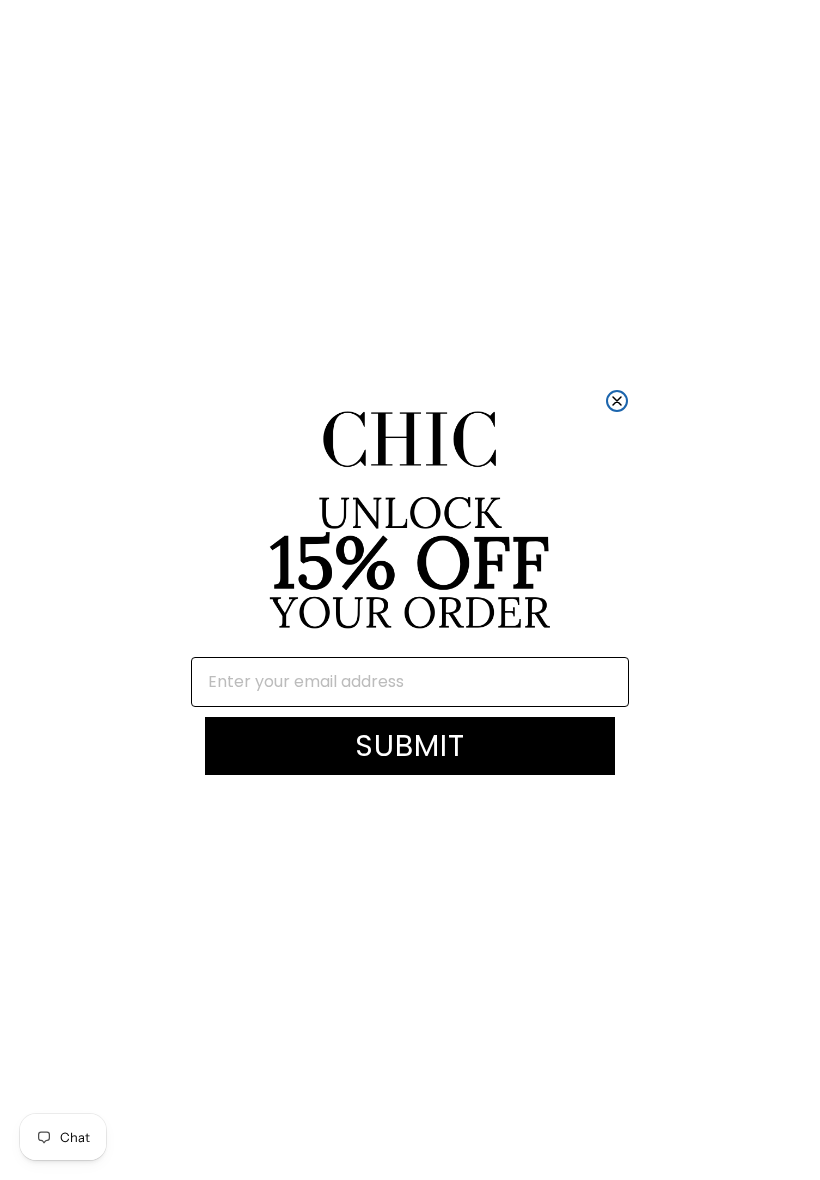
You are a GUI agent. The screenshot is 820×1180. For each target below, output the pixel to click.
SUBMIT (410, 745)
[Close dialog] (617, 401)
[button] (410, 522)
